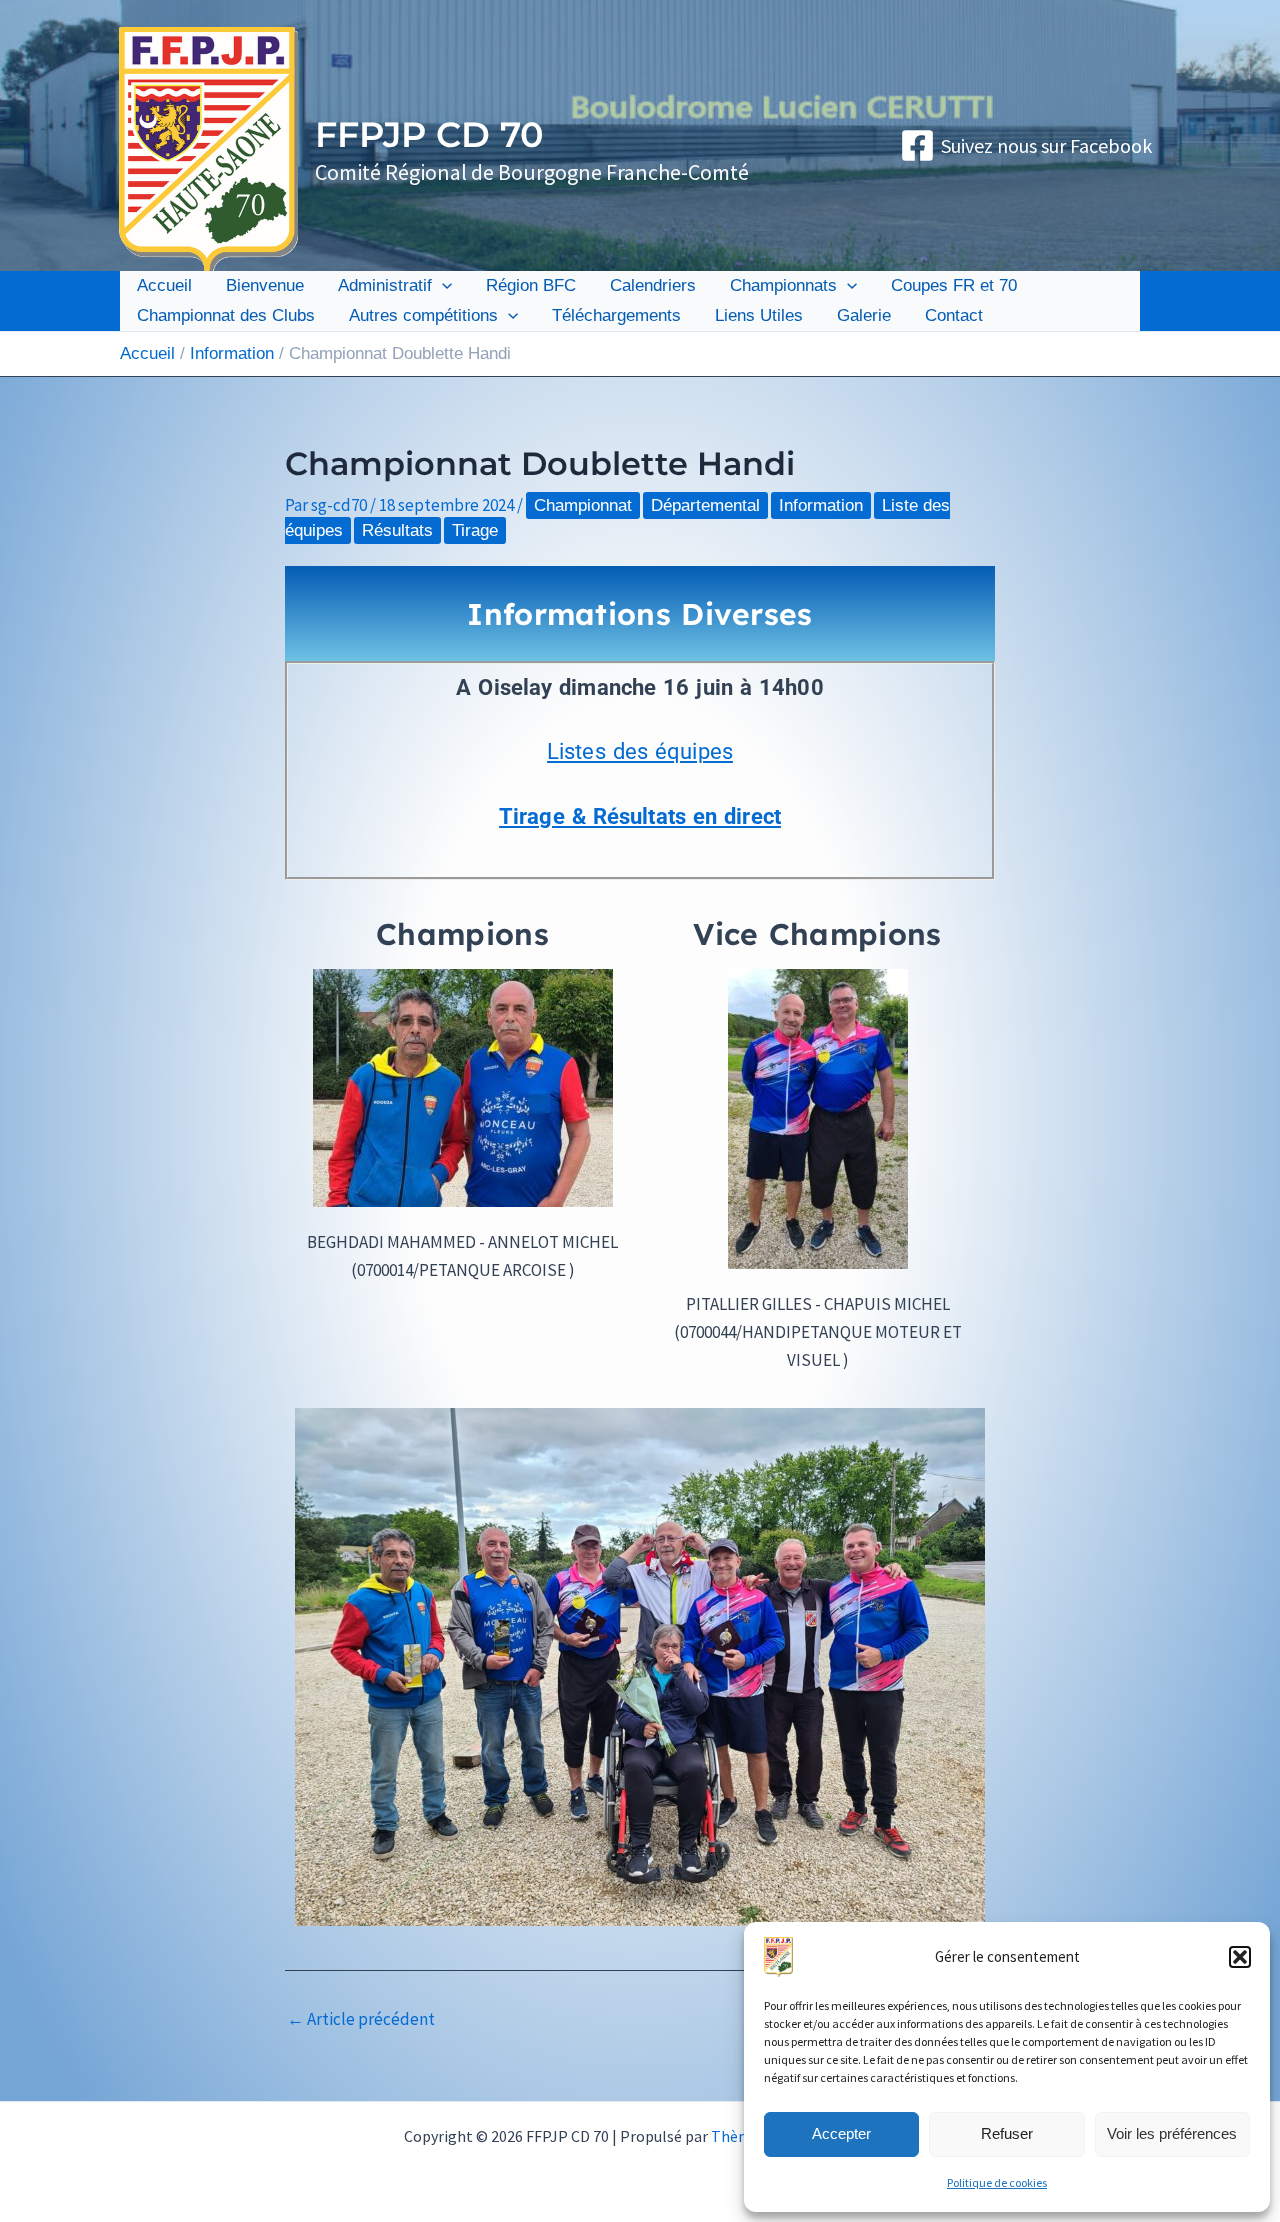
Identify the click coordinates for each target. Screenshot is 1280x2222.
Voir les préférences (1172, 2133)
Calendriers (653, 285)
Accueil (164, 285)
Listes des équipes (640, 751)
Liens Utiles (759, 315)
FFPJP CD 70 (429, 134)
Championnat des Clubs (226, 315)
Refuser (1007, 2133)
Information (821, 505)
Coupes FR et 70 (954, 285)
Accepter (841, 2133)
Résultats (397, 530)
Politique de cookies (997, 2182)
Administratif (385, 285)
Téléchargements (616, 315)
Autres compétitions (423, 315)
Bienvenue (265, 285)
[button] (1240, 1957)
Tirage (475, 530)
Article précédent (361, 2019)
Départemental (705, 505)
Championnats (783, 285)
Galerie (864, 315)
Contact (954, 315)
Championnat (583, 505)
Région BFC (531, 285)
